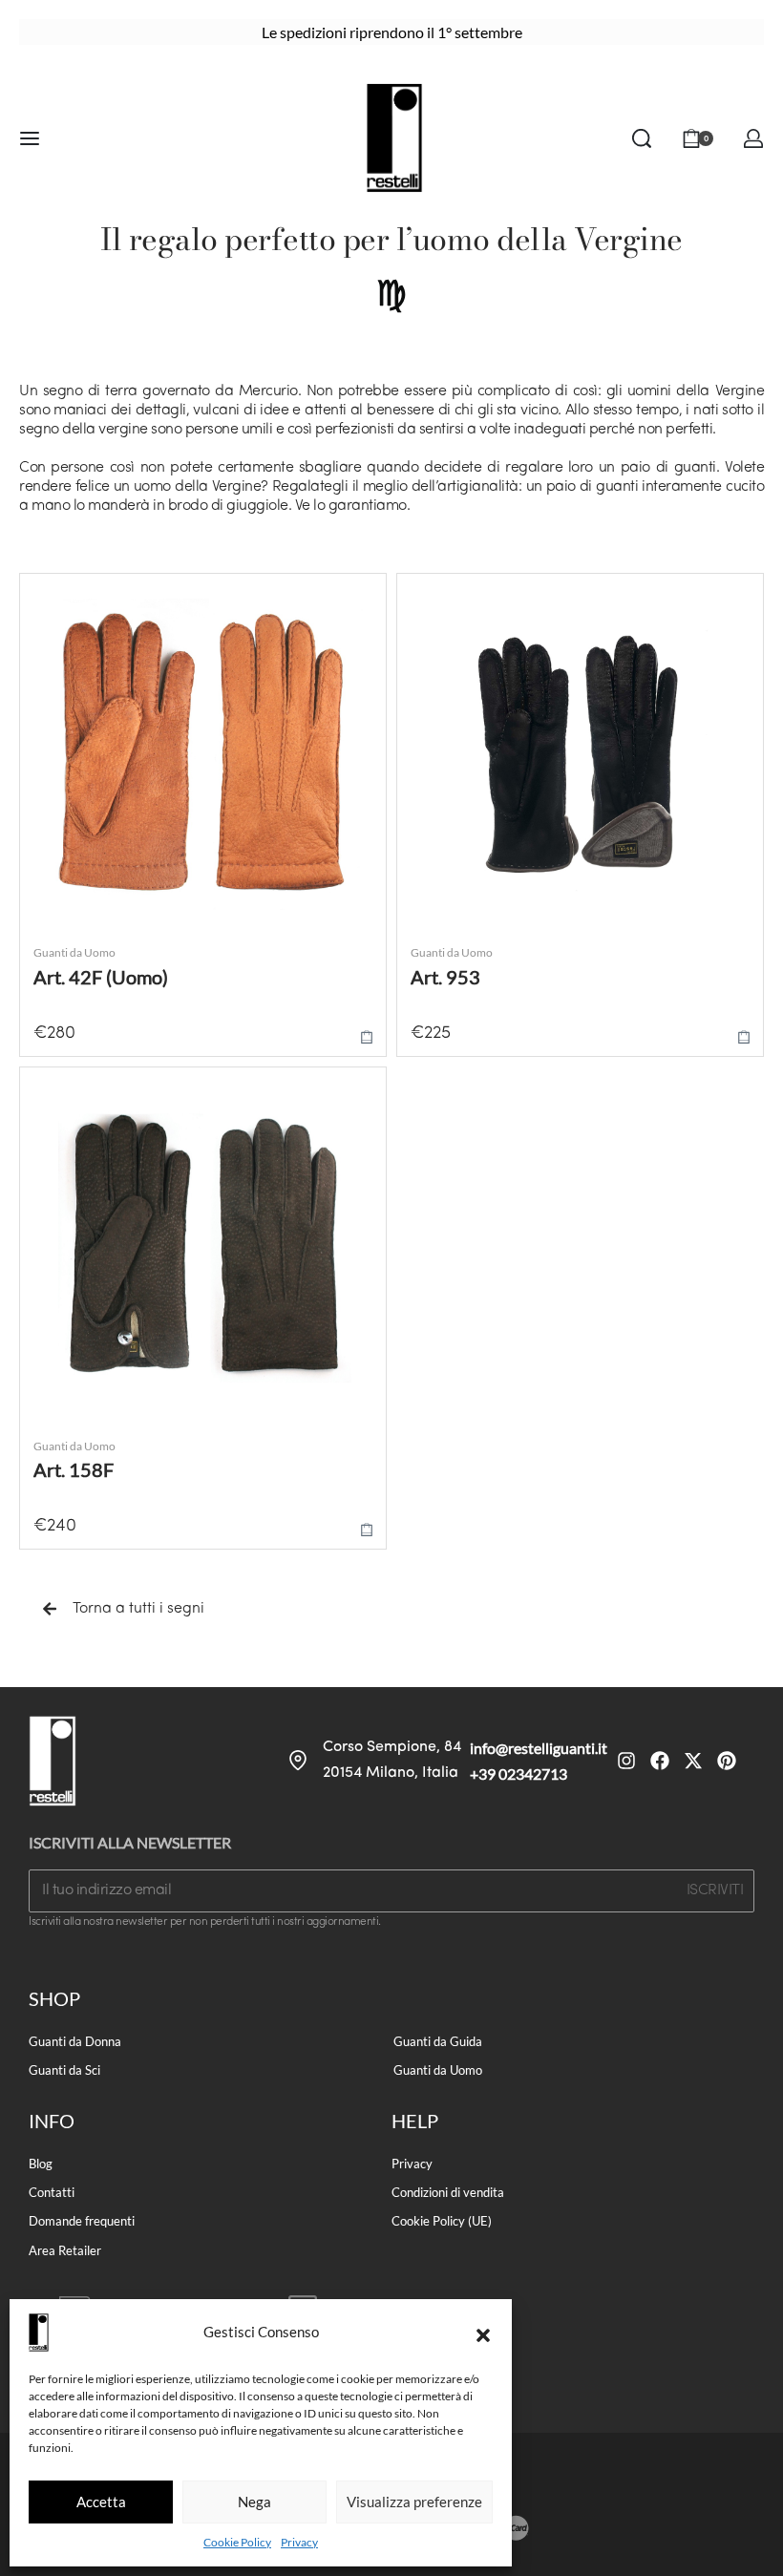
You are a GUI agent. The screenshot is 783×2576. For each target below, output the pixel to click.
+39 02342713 (518, 1774)
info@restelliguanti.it (539, 1748)
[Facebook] (660, 1761)
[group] (203, 757)
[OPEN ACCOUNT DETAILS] (753, 138)
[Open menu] (30, 138)
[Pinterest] (727, 1761)
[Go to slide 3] (77, 596)
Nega (254, 2502)
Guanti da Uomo (74, 952)
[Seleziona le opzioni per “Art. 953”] (744, 1036)
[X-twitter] (693, 1761)
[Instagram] (626, 1761)
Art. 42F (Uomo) (101, 977)
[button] (483, 2333)
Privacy (299, 2542)
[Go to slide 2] (66, 596)
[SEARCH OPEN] (642, 138)
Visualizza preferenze (414, 2502)
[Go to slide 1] (55, 596)
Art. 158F (74, 1469)
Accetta (101, 2502)
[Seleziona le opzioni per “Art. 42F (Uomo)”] (367, 1036)
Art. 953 (445, 977)
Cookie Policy (237, 2542)
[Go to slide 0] (44, 596)
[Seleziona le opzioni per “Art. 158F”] (367, 1529)
